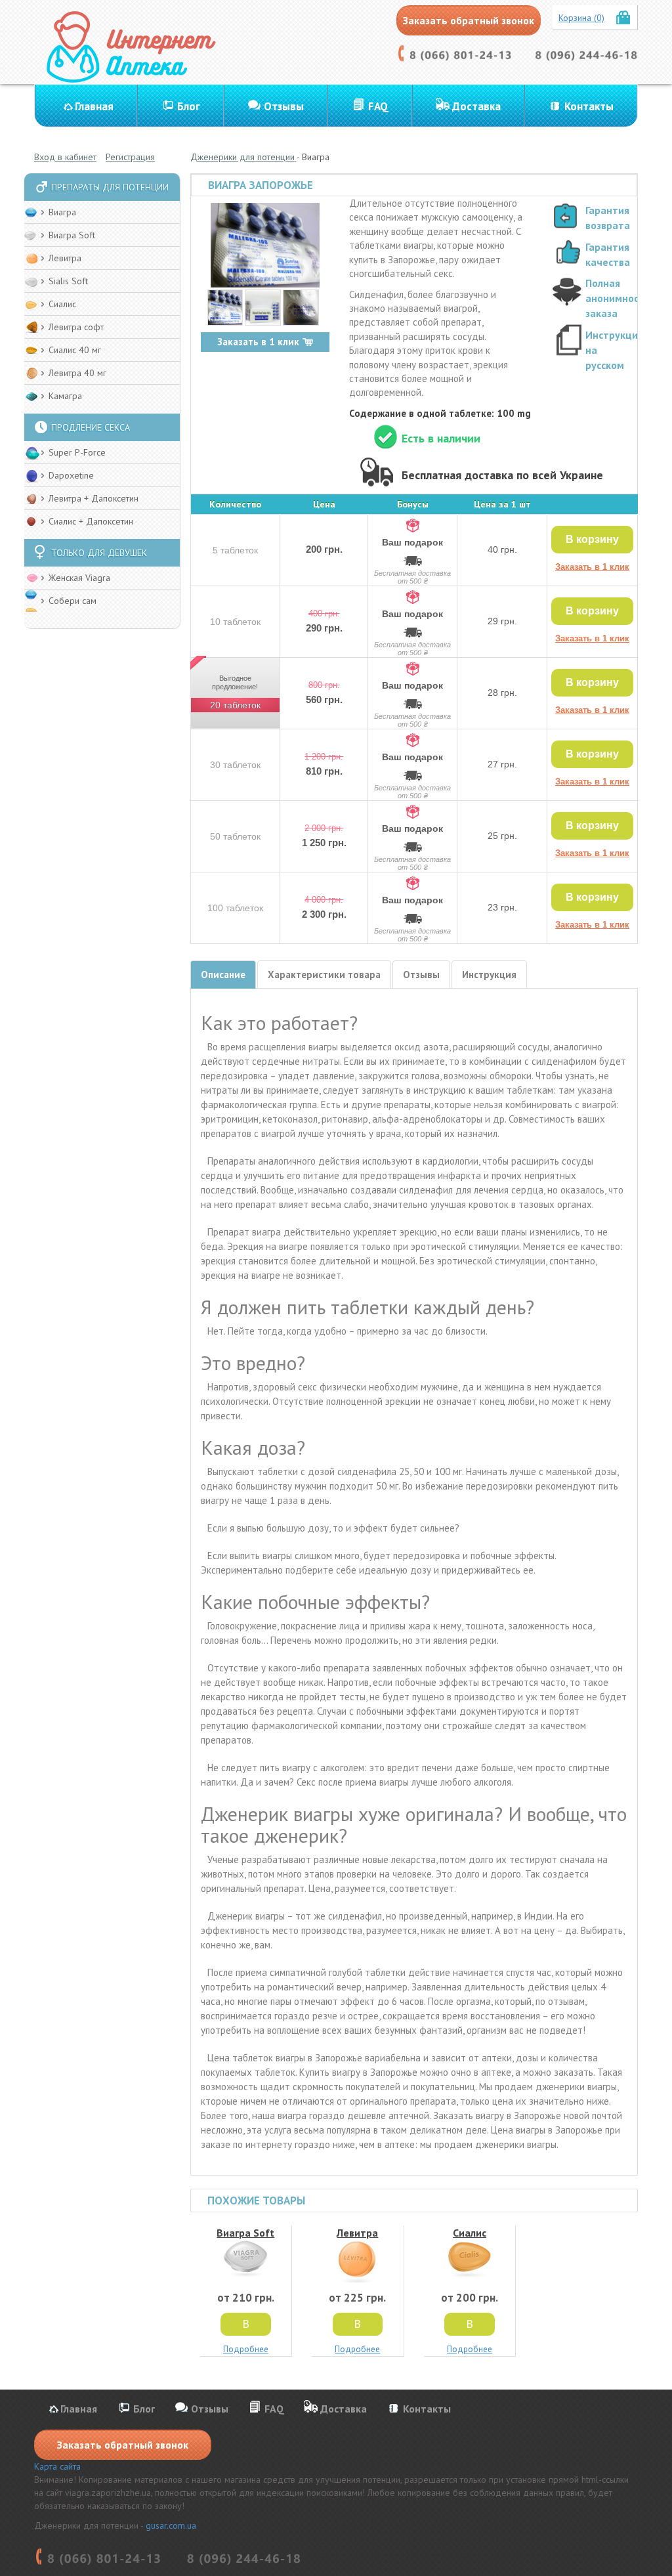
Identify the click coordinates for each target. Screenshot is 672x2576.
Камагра (65, 396)
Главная (94, 106)
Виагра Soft (72, 235)
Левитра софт (76, 327)
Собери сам (73, 601)
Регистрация (130, 157)
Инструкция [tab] (489, 975)
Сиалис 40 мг (75, 350)
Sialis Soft (68, 281)
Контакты (589, 106)
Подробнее (246, 2349)
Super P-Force (77, 452)
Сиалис (62, 304)
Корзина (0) (581, 18)
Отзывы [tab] (421, 975)
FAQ (378, 106)
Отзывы (284, 106)
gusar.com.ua (171, 2525)
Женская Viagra (79, 578)
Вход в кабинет (65, 157)
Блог (189, 106)
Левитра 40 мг (77, 373)
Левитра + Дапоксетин (94, 498)
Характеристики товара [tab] (324, 975)
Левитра (65, 258)
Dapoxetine (71, 475)
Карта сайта (57, 2466)
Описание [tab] (223, 975)
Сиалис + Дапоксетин (91, 521)
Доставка (476, 106)
